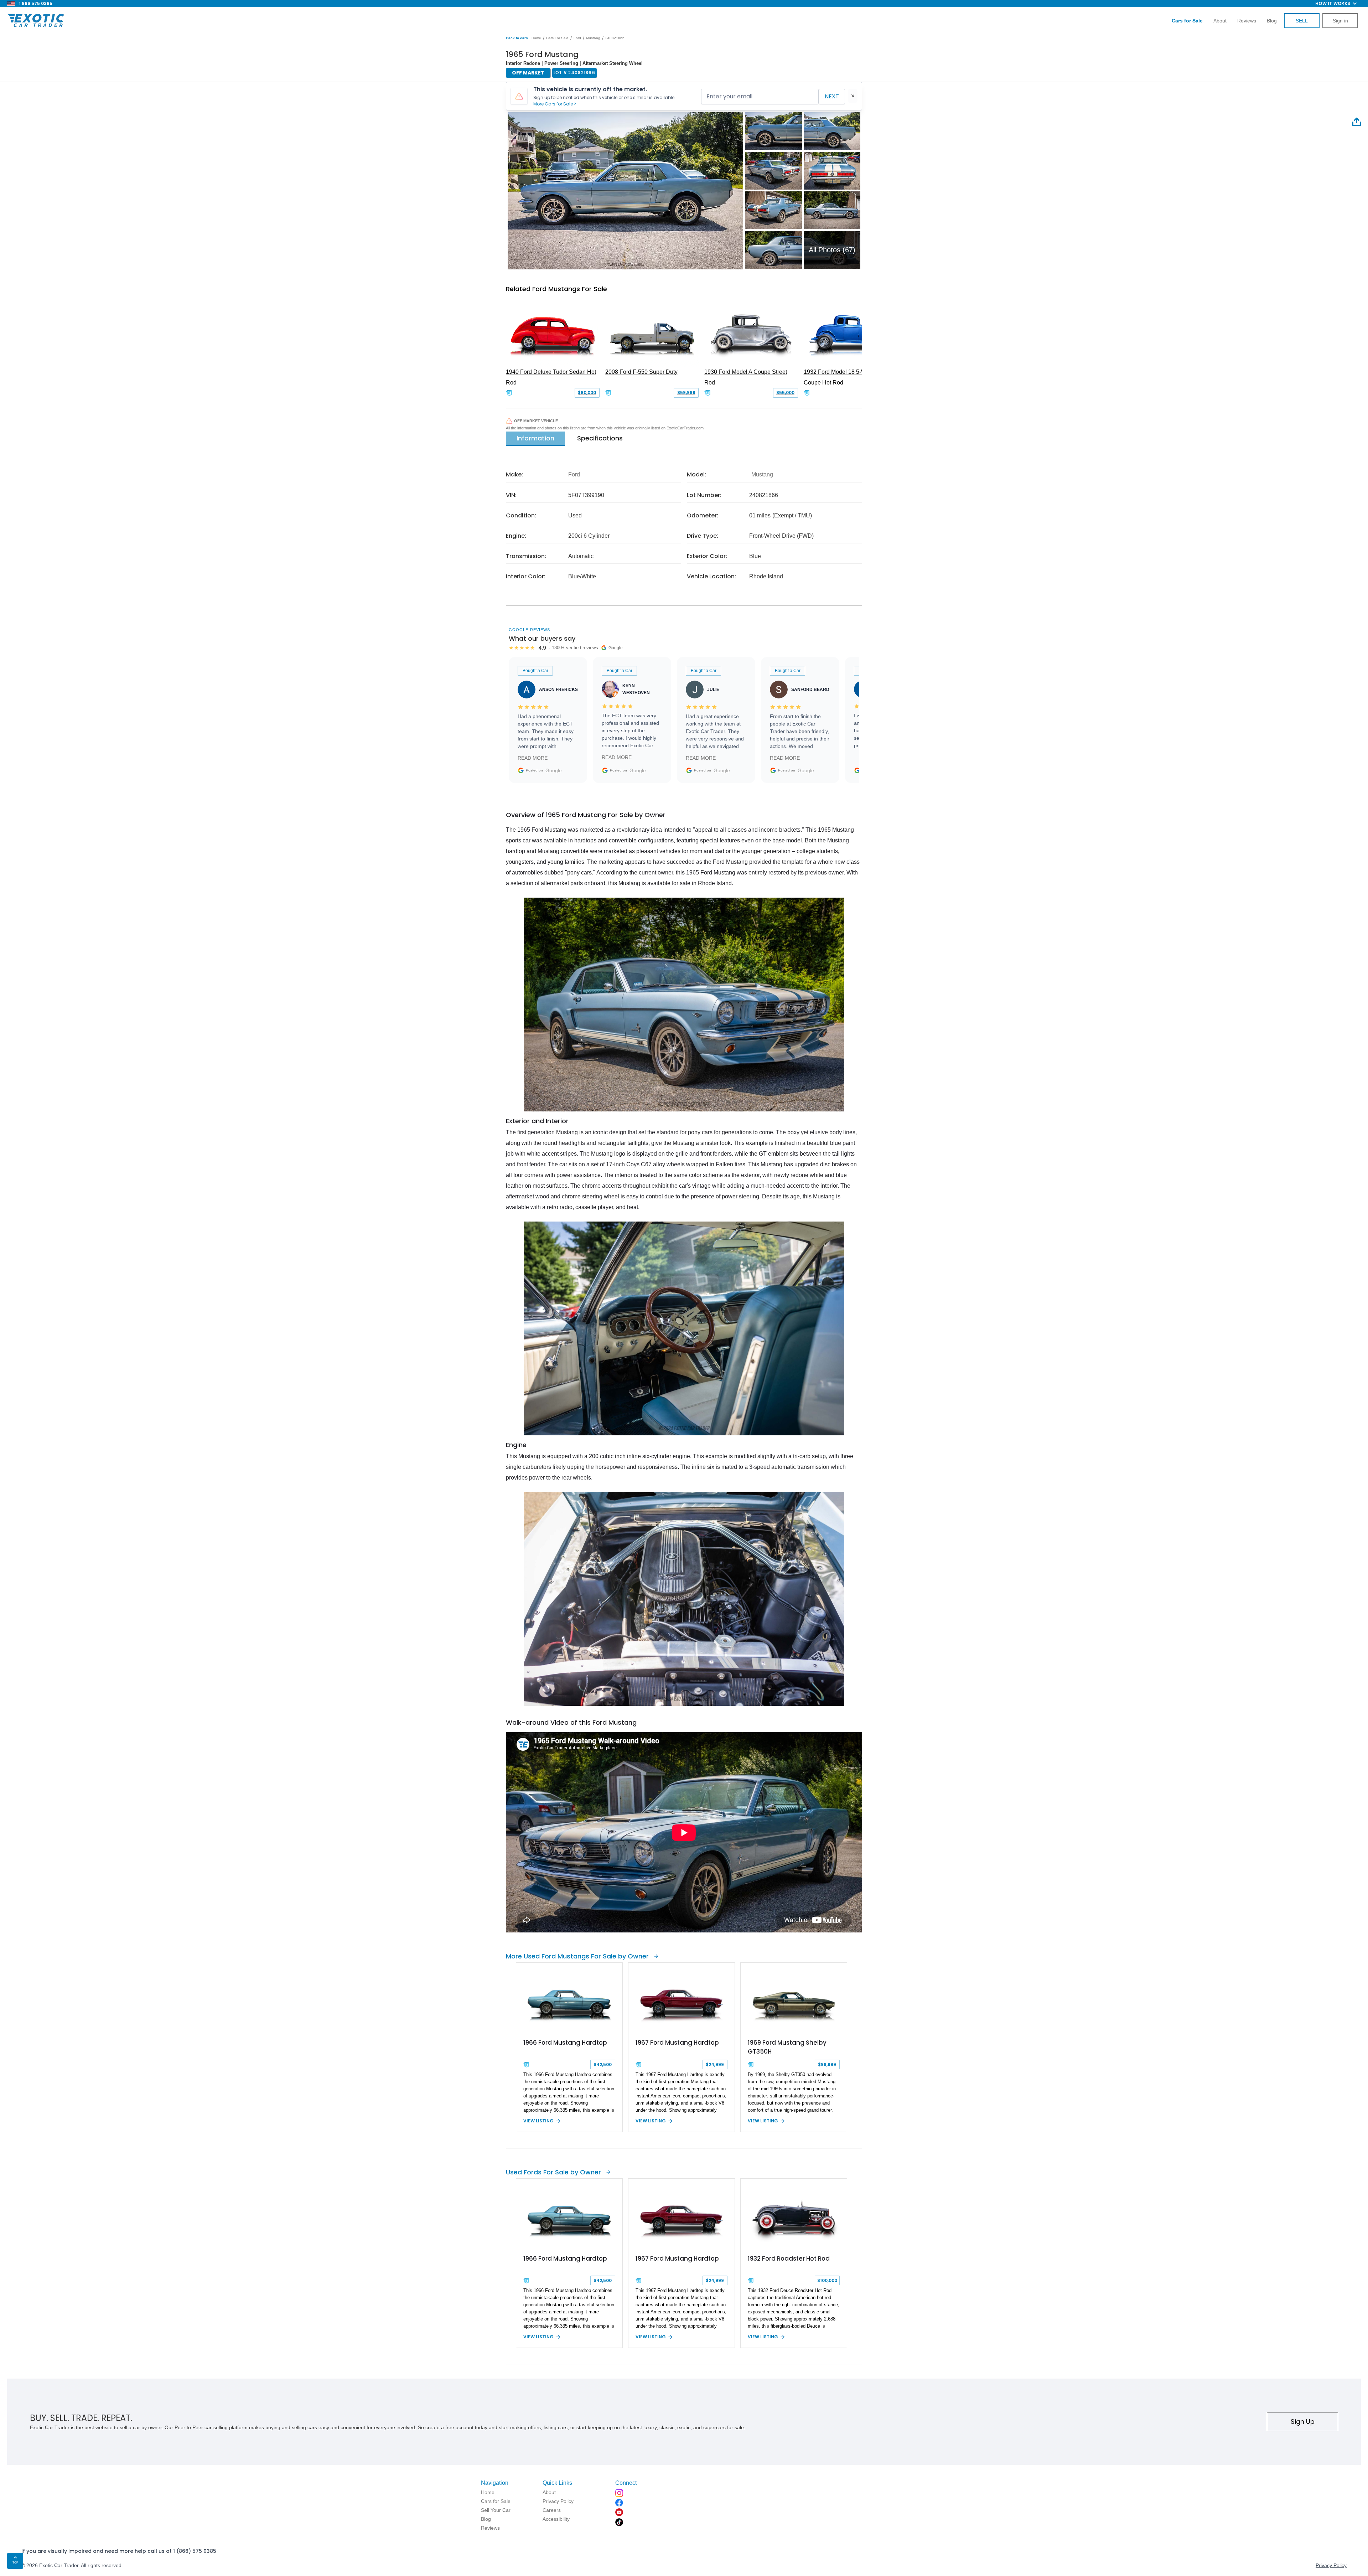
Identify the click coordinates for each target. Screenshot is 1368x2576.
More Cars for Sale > (555, 104)
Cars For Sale (557, 38)
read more (533, 758)
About (1220, 21)
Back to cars (517, 38)
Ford (577, 38)
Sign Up (1303, 2422)
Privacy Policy (1331, 2565)
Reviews (1247, 21)
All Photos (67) (832, 250)
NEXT (832, 96)
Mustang (593, 38)
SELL (1302, 21)
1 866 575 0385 (36, 3)
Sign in (1340, 21)
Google (554, 770)
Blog (1272, 21)
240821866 (615, 38)
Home (536, 38)
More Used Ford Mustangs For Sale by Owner (577, 1956)
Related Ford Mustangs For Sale (556, 289)
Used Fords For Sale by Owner (553, 2172)
